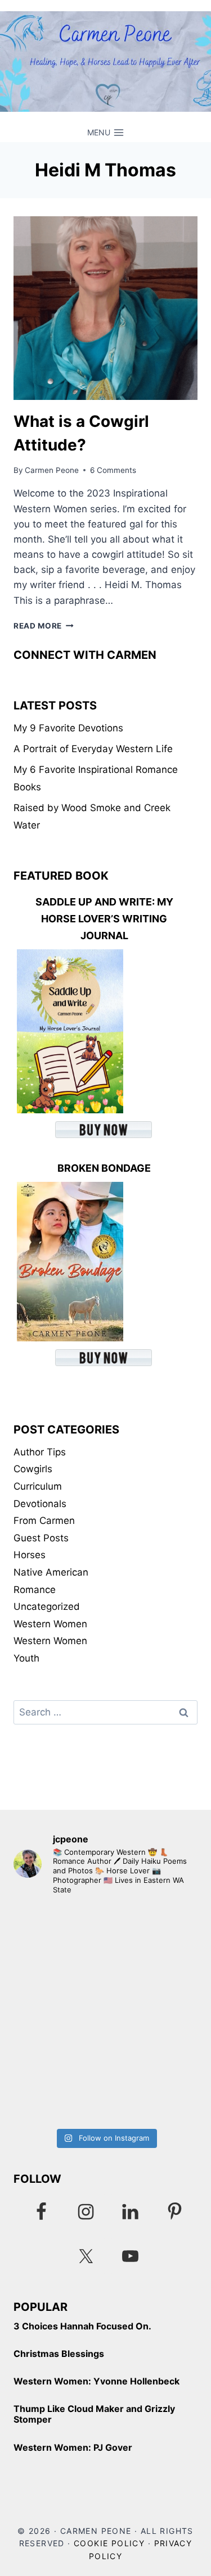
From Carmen (44, 1521)
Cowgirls (33, 1469)
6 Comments (113, 470)
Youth (26, 1658)
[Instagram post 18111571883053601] (105, 1960)
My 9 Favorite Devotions (68, 728)
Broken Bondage (104, 1168)
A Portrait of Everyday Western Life (93, 749)
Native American (51, 1572)
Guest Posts (41, 1538)
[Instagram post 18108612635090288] (105, 2068)
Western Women (50, 1624)
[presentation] (105, 308)
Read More (44, 626)
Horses (30, 1555)
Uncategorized (47, 1606)
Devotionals (40, 1504)
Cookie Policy (109, 2543)
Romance (35, 1590)
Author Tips (40, 1452)
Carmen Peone (52, 470)
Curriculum (38, 1486)
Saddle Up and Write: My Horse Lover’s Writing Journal (104, 919)
